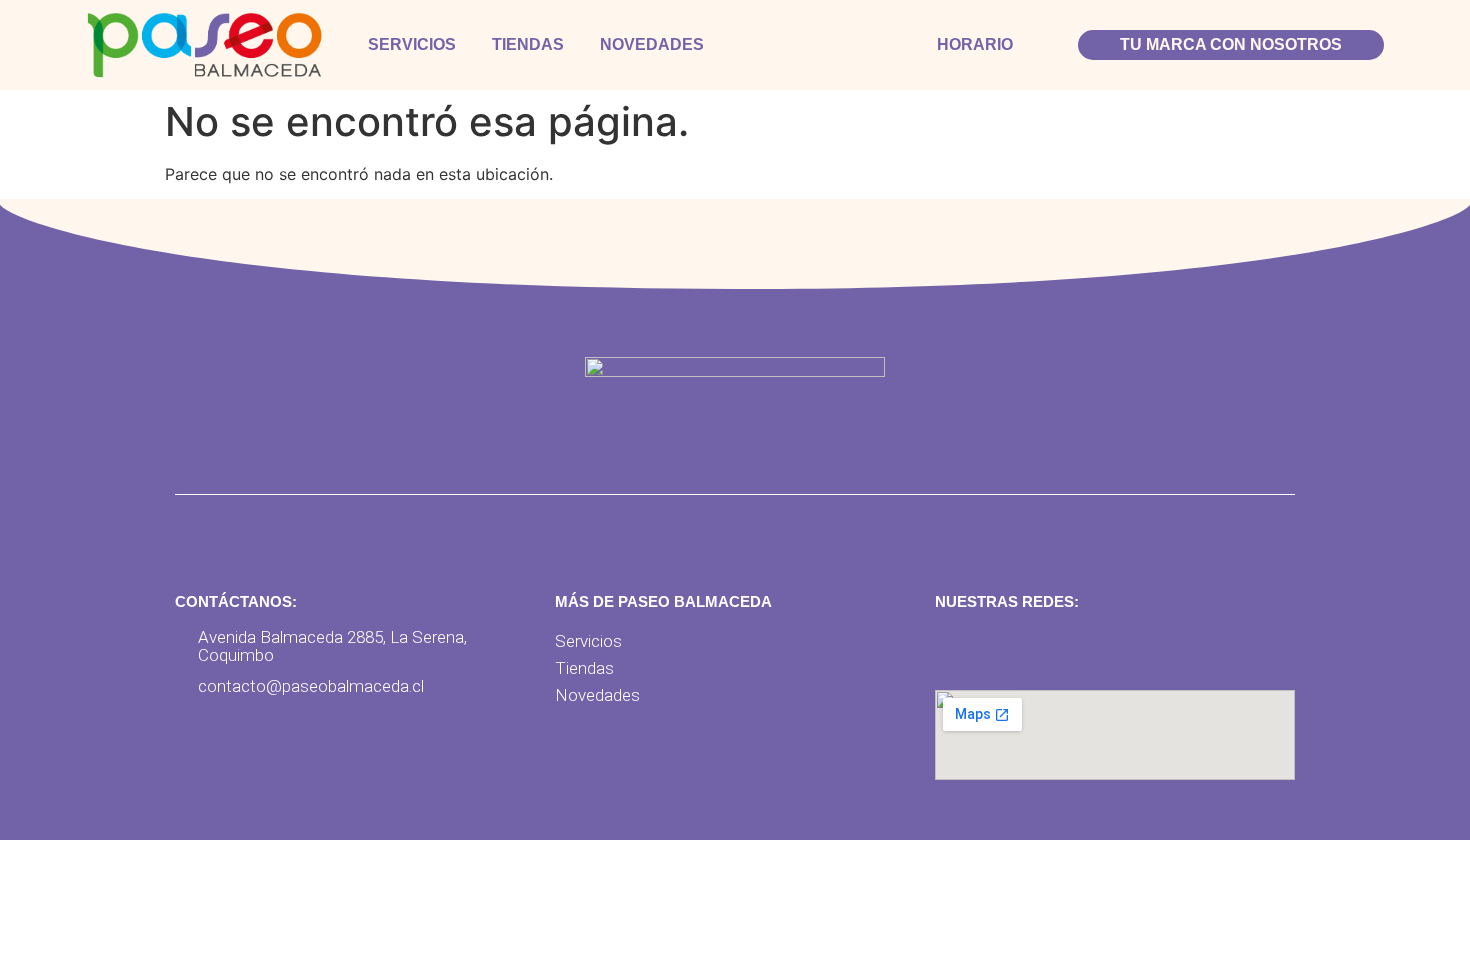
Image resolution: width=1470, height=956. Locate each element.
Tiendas (528, 44)
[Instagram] (1003, 649)
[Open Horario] (1026, 45)
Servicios (412, 44)
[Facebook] (956, 649)
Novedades (652, 44)
